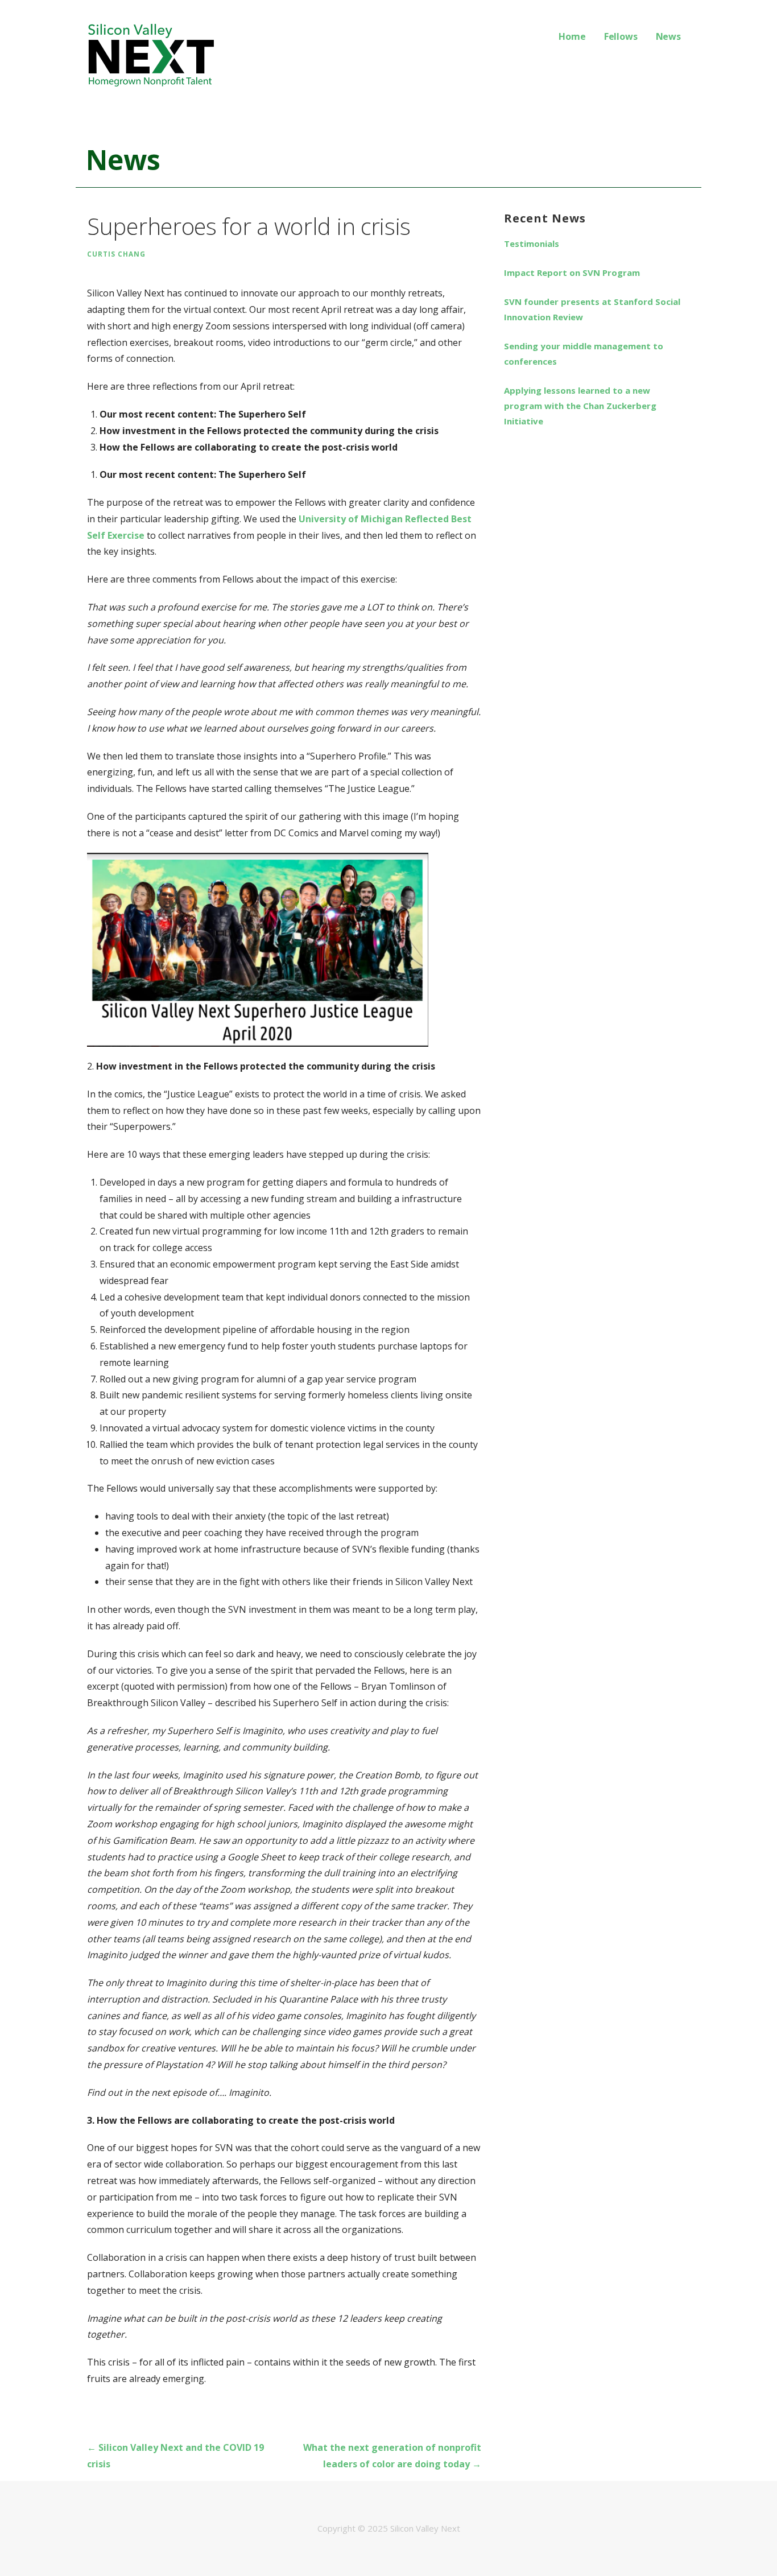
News (668, 36)
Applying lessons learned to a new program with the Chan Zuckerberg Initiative (580, 406)
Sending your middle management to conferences (584, 354)
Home (572, 36)
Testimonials (532, 243)
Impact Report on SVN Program (572, 273)
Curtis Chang (116, 254)
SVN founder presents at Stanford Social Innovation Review (592, 309)
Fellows (621, 36)
